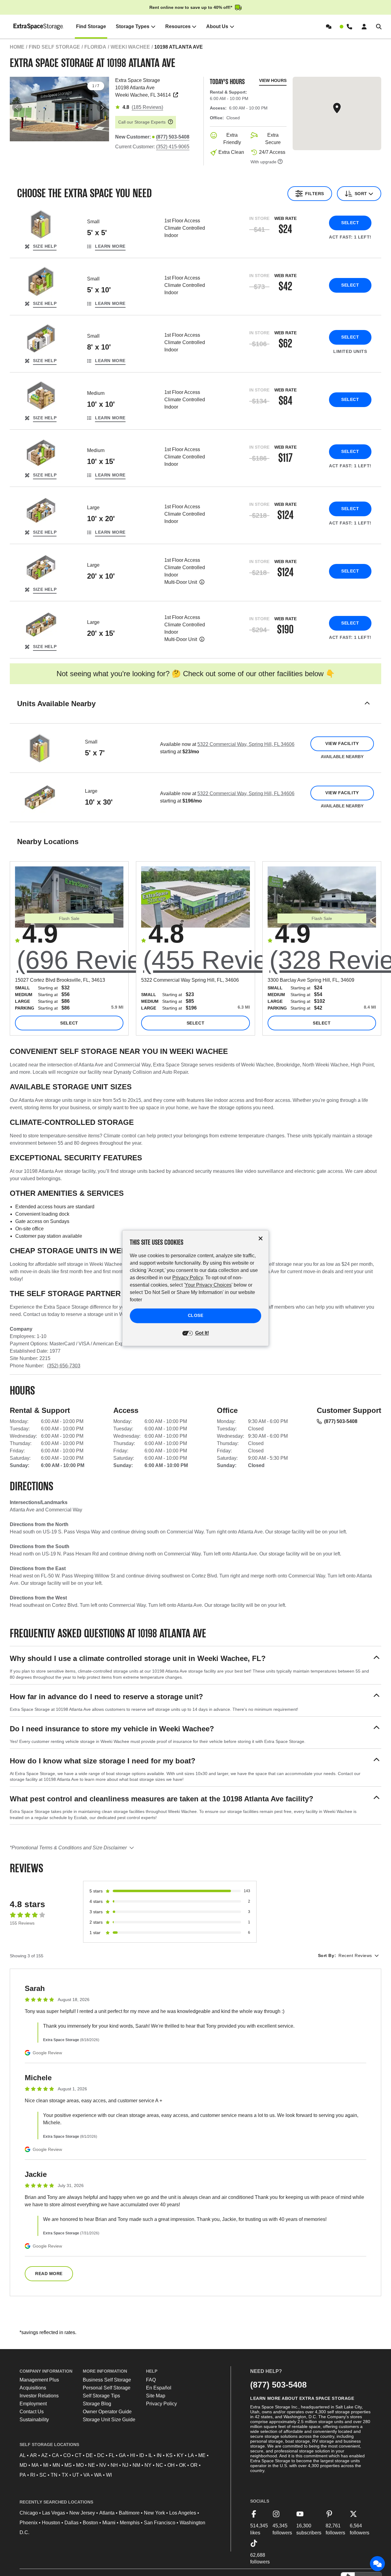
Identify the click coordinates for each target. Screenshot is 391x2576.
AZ (44, 2455)
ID (142, 2455)
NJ (125, 2465)
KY (180, 2455)
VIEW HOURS (273, 80)
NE (91, 2465)
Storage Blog (97, 2404)
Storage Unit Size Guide (109, 2420)
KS (169, 2455)
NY (148, 2465)
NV (103, 2465)
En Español (159, 2388)
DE (89, 2455)
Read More (49, 2274)
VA (87, 2475)
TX (65, 2475)
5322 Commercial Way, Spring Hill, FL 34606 (246, 744)
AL (23, 2455)
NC (159, 2465)
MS (68, 2465)
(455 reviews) (225, 960)
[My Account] (364, 27)
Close (196, 1315)
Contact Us (32, 2412)
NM (136, 2465)
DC (101, 2455)
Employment (33, 2404)
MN (56, 2465)
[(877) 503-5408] (346, 27)
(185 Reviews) (147, 107)
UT (76, 2475)
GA (122, 2455)
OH (171, 2465)
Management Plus (39, 2380)
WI (109, 2475)
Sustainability (34, 2420)
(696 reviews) (99, 960)
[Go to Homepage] (39, 27)
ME (202, 2455)
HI (133, 2455)
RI (33, 2475)
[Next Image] (102, 107)
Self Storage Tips (101, 2396)
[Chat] (329, 27)
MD (23, 2465)
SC (43, 2475)
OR (194, 2465)
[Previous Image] (17, 107)
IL (150, 2455)
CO (67, 2455)
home (17, 47)
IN (159, 2455)
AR (33, 2455)
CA (55, 2455)
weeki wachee (130, 47)
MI (46, 2465)
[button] (195, 711)
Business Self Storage (107, 2380)
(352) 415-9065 (173, 147)
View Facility (342, 743)
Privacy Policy (161, 2404)
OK (183, 2465)
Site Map (156, 2396)
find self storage (54, 47)
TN (54, 2475)
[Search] (379, 27)
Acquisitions (33, 2388)
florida (95, 47)
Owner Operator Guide (107, 2412)
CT (78, 2455)
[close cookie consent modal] (261, 1238)
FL (112, 2455)
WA (98, 2475)
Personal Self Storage (107, 2388)
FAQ (151, 2380)
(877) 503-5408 (341, 1421)
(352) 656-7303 (64, 1366)
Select (350, 223)
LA (191, 2455)
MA (35, 2465)
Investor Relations (39, 2396)
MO (80, 2465)
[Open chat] (378, 2564)
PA (23, 2475)
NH (114, 2465)
